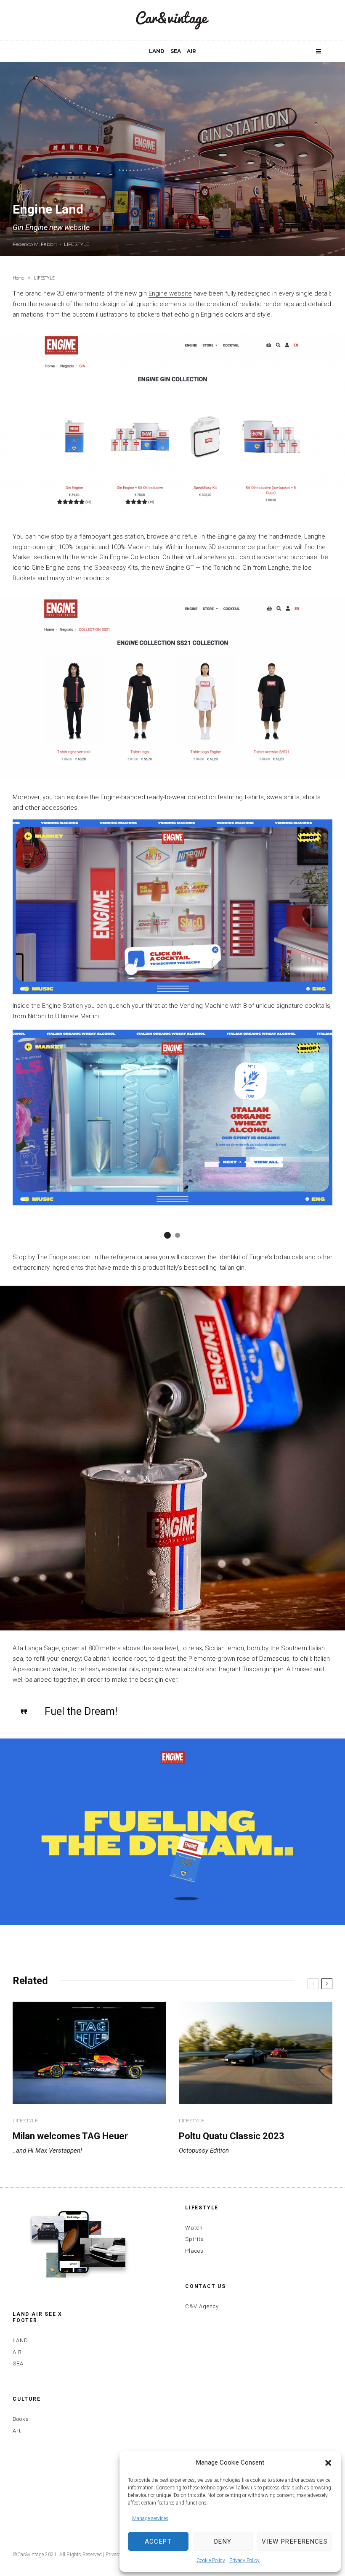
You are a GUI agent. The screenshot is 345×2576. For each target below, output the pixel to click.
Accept (158, 2542)
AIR (191, 51)
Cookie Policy (211, 2560)
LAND (157, 51)
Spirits (195, 2239)
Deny (223, 2542)
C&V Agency (202, 2306)
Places (194, 2251)
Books (21, 2419)
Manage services (150, 2518)
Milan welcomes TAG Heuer (70, 2136)
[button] (328, 2463)
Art (17, 2431)
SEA (176, 51)
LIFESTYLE (77, 244)
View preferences (295, 2542)
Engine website (170, 293)
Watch (194, 2228)
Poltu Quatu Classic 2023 (232, 2136)
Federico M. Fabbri (35, 244)
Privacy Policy (244, 2560)
